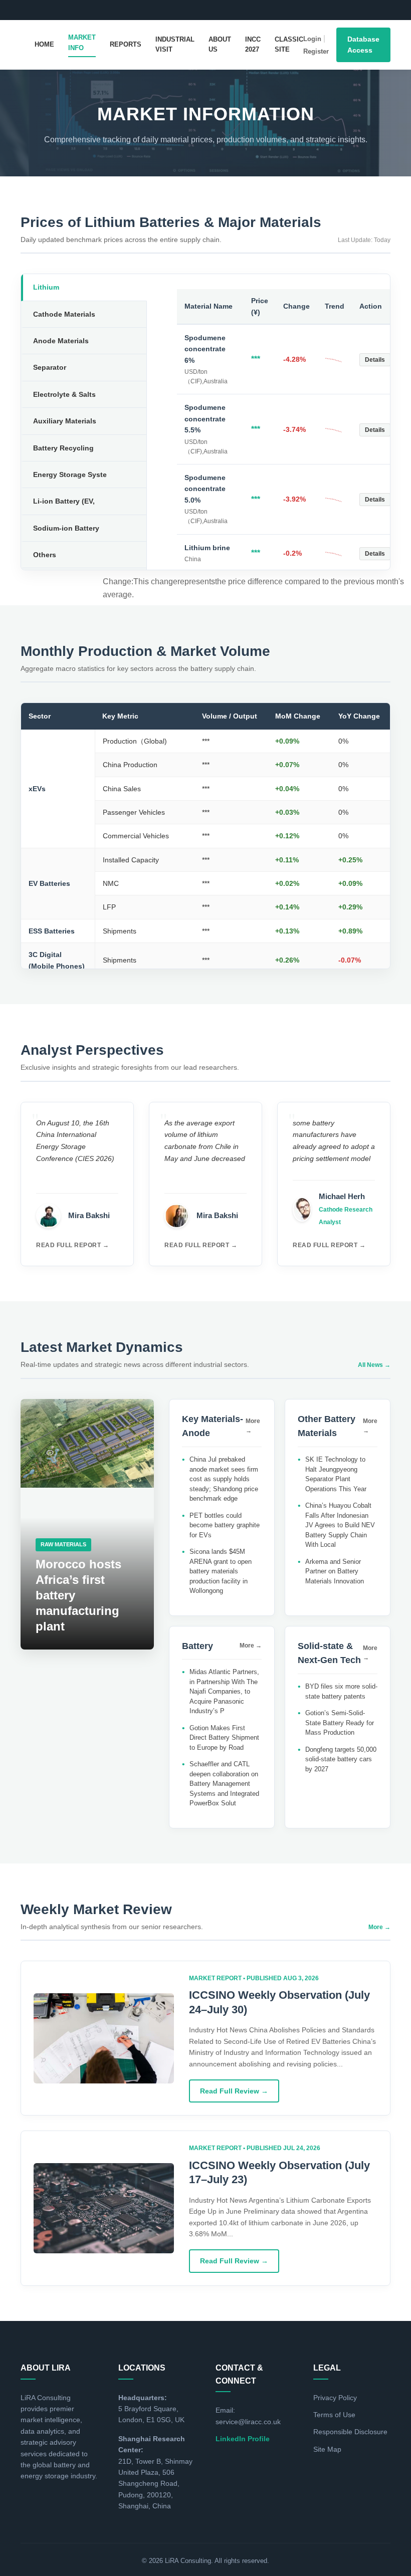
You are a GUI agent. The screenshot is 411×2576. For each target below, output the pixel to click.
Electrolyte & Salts (64, 394)
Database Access (363, 45)
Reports (126, 44)
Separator (50, 367)
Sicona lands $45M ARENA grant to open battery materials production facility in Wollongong (221, 1571)
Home (44, 44)
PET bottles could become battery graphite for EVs (225, 1525)
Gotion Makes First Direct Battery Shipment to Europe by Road (224, 1738)
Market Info (82, 43)
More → (253, 1426)
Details (375, 360)
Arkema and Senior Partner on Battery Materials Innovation (335, 1571)
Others (45, 555)
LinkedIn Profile (243, 2439)
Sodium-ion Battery (66, 528)
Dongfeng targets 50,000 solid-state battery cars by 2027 (341, 1759)
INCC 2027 (253, 45)
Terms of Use (334, 2415)
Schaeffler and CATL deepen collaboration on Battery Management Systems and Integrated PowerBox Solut (224, 1784)
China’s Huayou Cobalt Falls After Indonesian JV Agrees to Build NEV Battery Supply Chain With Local (340, 1525)
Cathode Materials (64, 314)
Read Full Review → (234, 2091)
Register (316, 51)
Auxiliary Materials (65, 421)
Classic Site (289, 45)
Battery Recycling (63, 448)
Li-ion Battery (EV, (64, 501)
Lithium (46, 287)
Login (312, 39)
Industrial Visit (175, 45)
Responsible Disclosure (350, 2432)
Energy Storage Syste (70, 475)
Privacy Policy (335, 2398)
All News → (374, 1365)
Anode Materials (61, 341)
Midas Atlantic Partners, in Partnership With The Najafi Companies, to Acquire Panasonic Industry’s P (224, 1691)
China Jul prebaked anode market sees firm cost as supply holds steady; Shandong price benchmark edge (224, 1479)
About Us (220, 45)
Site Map (327, 2449)
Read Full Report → (72, 1245)
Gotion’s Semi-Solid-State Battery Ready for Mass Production (340, 1723)
